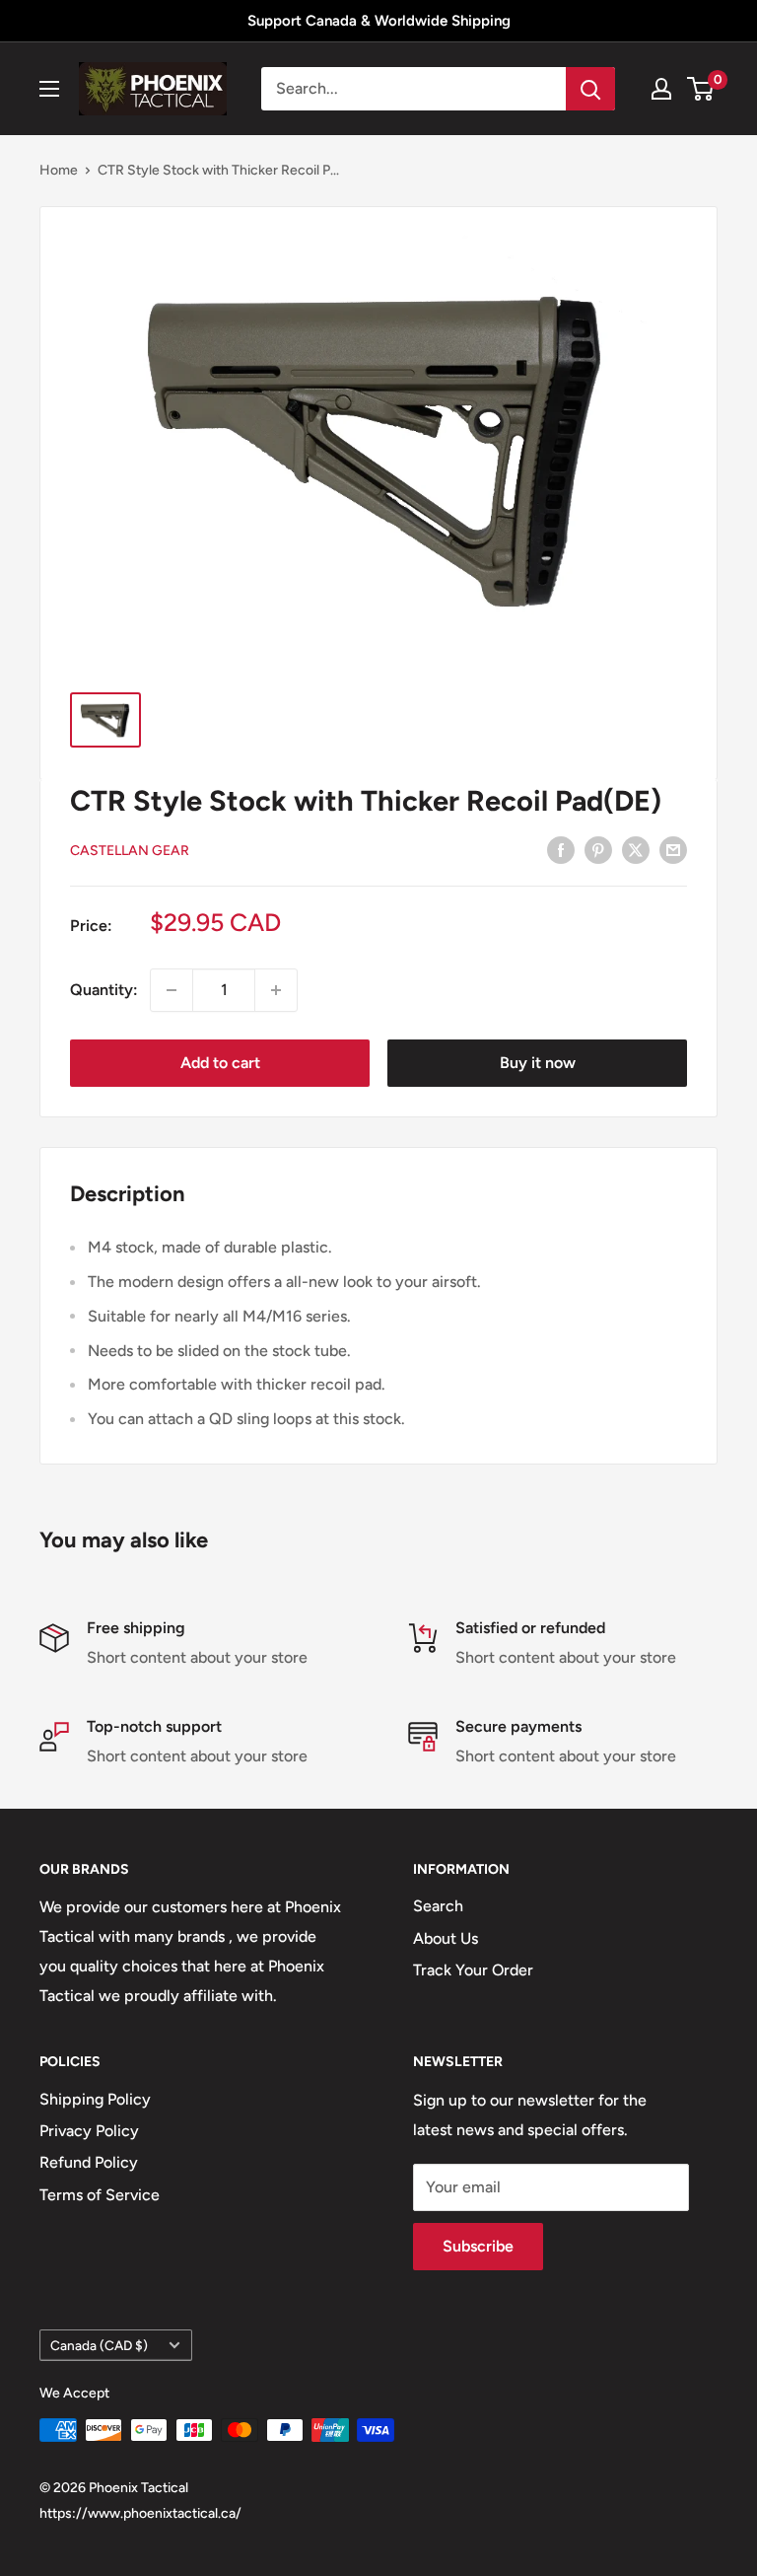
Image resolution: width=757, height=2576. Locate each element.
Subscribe (478, 2246)
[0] (701, 89)
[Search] (590, 89)
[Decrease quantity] (172, 990)
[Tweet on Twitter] (636, 849)
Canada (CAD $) (99, 2345)
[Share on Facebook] (561, 849)
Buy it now (538, 1063)
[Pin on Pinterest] (598, 849)
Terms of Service (100, 2195)
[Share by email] (673, 849)
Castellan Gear (130, 851)
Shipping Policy (95, 2099)
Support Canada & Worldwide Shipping (379, 21)
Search (438, 1906)
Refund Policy (89, 2162)
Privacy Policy (89, 2131)
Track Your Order (473, 1970)
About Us (446, 1938)
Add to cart (220, 1063)
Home (59, 170)
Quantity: (104, 990)
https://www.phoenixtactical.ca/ (140, 2513)
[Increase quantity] (276, 990)
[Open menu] (49, 89)
